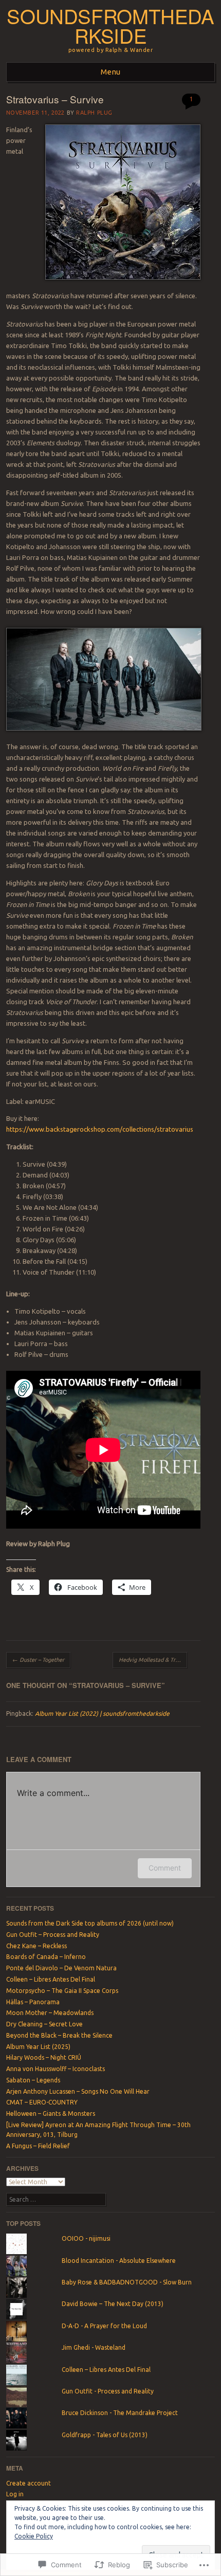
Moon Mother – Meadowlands (50, 2013)
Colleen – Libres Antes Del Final (51, 1979)
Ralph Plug (94, 113)
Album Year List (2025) (38, 2047)
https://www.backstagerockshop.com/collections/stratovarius (100, 1129)
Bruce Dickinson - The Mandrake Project (120, 2413)
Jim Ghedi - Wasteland (94, 2347)
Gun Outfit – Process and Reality (53, 1935)
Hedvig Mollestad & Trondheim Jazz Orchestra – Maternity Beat (153, 1660)
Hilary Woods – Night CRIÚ (44, 2057)
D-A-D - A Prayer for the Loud (104, 2326)
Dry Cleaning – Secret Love (44, 2024)
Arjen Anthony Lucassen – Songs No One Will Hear (78, 2091)
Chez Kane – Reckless (36, 1946)
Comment (165, 1868)
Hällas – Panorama (33, 2002)
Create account (29, 2483)
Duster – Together (38, 1660)
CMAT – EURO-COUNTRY (42, 2102)
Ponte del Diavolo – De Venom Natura (61, 1968)
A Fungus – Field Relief (38, 2146)
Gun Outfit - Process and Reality (108, 2391)
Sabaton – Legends (33, 2080)
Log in (15, 2494)
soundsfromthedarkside (110, 26)
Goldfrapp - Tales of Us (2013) (105, 2435)
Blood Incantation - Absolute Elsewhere (119, 2261)
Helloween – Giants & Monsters (51, 2114)
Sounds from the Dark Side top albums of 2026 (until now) (90, 1923)
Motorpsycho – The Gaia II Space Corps (62, 1991)
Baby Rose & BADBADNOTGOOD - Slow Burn (127, 2282)
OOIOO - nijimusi (86, 2238)
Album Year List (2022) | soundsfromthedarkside (102, 1713)
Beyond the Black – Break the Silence (59, 2035)
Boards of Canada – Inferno (46, 1957)
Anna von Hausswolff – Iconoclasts (56, 2069)
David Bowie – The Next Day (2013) (113, 2304)
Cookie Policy (34, 2536)
